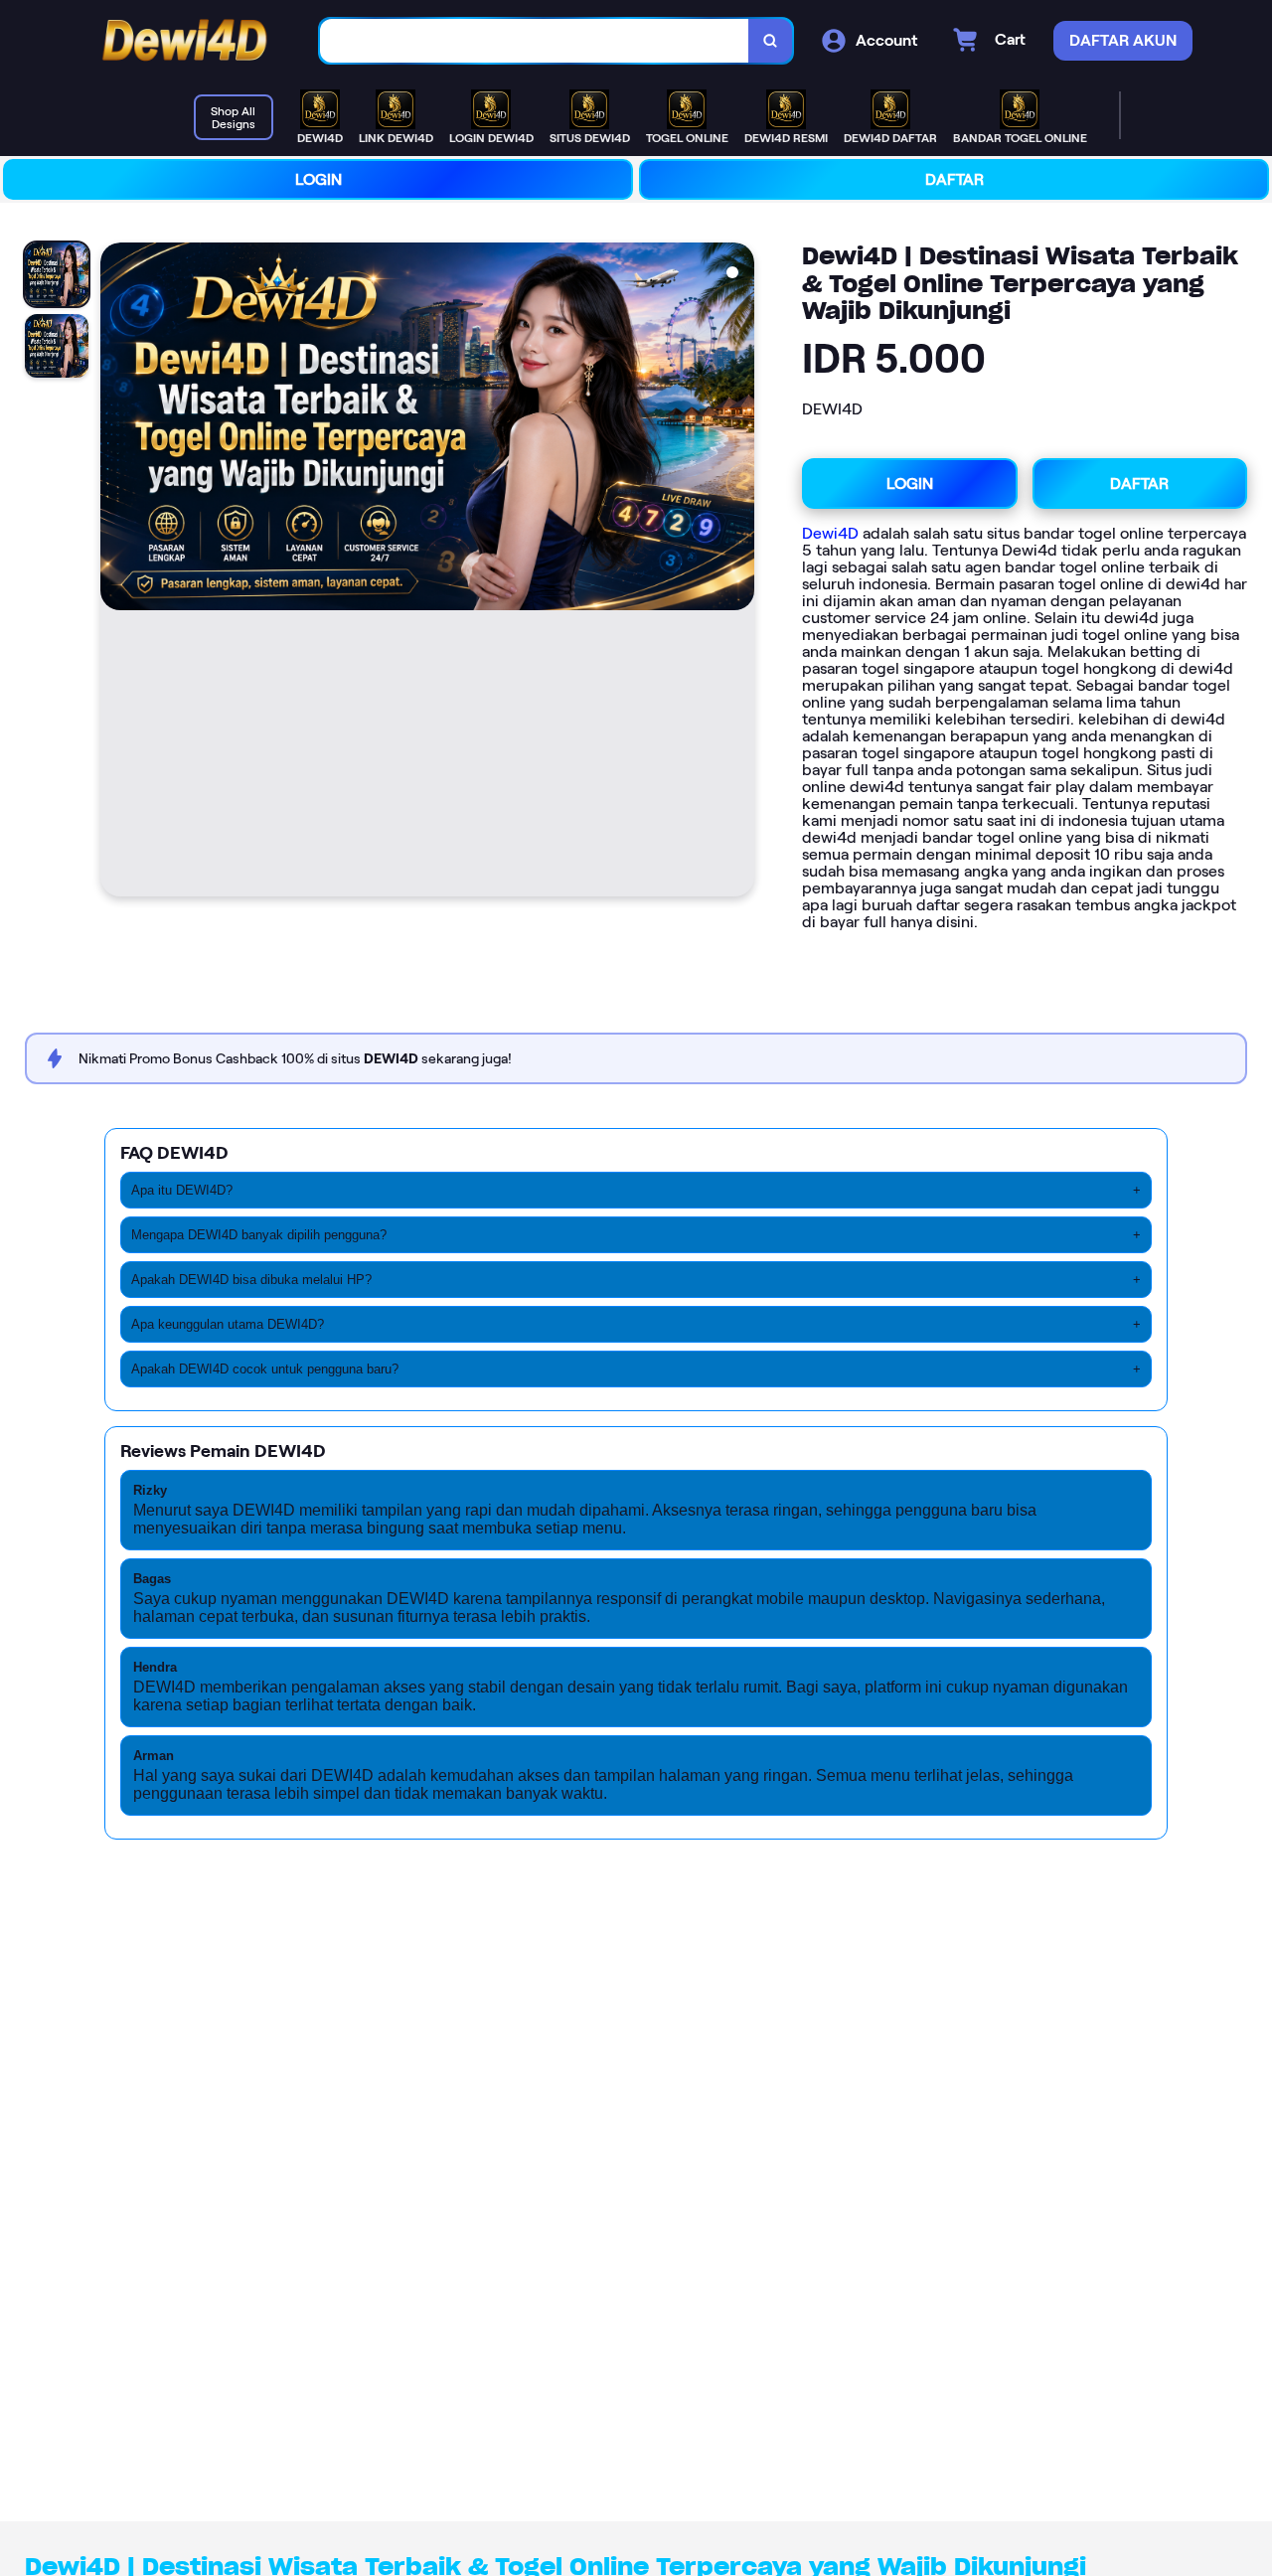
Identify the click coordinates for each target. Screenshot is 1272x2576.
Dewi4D (830, 533)
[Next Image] (738, 572)
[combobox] (535, 41)
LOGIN (318, 179)
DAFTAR (954, 179)
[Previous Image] (116, 572)
